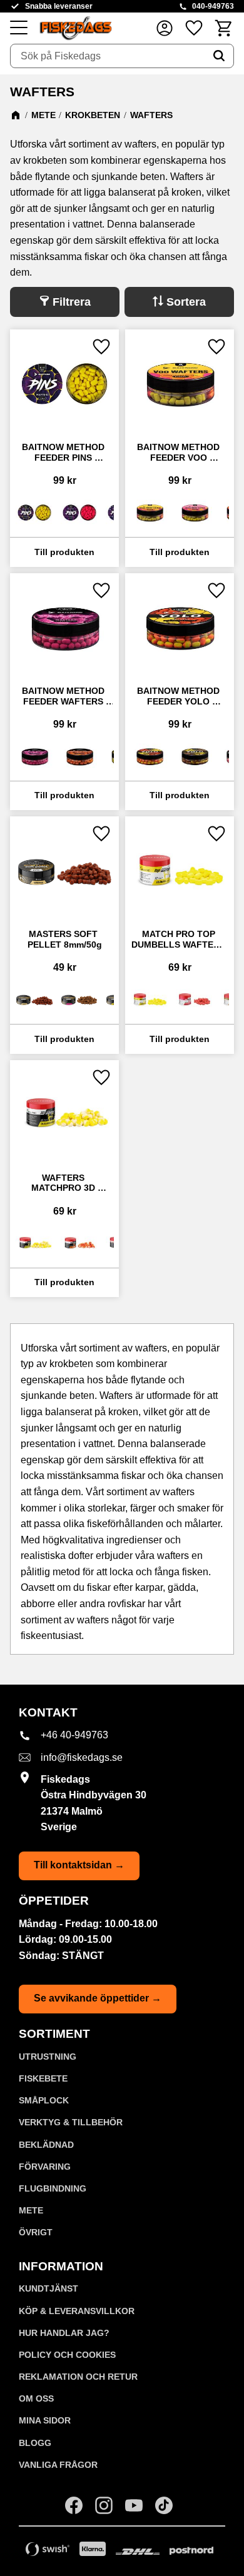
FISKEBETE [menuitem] (43, 2078)
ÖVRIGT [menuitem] (36, 2232)
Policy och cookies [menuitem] (67, 2355)
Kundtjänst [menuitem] (48, 2288)
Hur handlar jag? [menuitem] (64, 2333)
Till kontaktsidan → (79, 1865)
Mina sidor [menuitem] (45, 2420)
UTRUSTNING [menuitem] (48, 2057)
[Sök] (219, 56)
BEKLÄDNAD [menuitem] (46, 2145)
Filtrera (72, 302)
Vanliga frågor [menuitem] (58, 2465)
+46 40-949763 (74, 1735)
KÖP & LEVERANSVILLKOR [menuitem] (77, 2311)
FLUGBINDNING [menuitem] (53, 2188)
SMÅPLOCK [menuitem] (44, 2100)
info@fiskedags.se (82, 1757)
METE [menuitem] (31, 2210)
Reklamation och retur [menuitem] (78, 2377)
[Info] (64, 552)
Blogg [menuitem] (35, 2443)
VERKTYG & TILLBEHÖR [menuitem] (71, 2122)
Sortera (186, 302)
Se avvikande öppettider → (98, 1998)
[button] (19, 28)
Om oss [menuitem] (36, 2398)
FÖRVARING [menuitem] (45, 2167)
